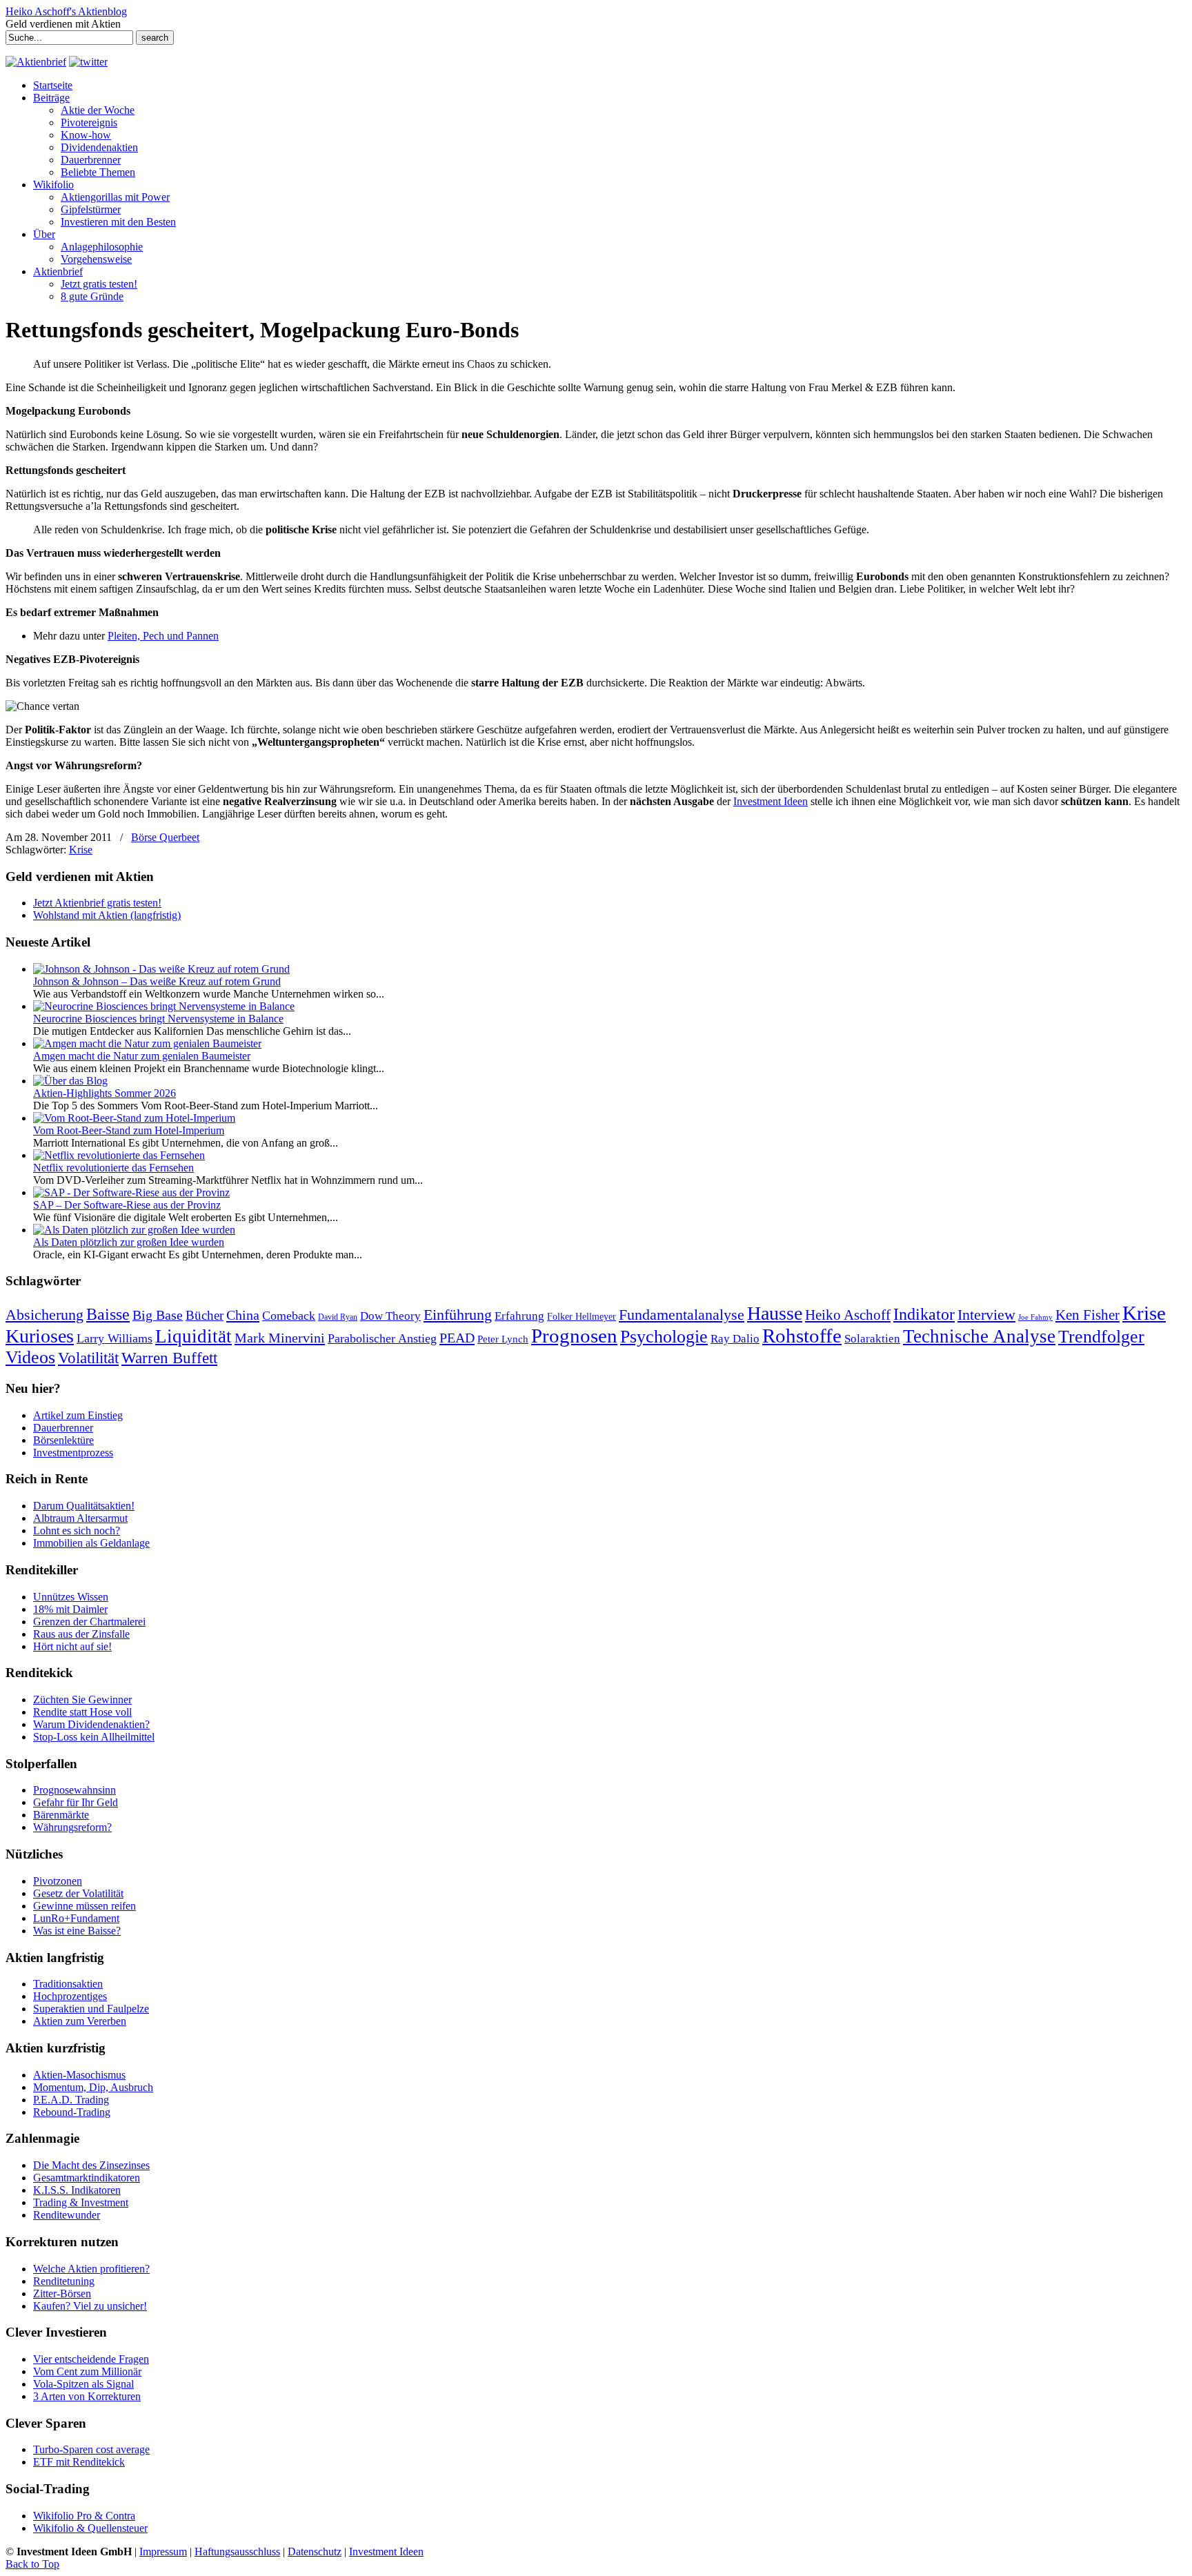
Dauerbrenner (63, 1428)
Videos (30, 1357)
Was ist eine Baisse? (77, 1931)
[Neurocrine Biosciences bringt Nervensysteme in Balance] (164, 1006)
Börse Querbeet (165, 837)
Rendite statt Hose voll (82, 1712)
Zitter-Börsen (62, 2293)
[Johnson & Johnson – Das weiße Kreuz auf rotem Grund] (161, 969)
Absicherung (44, 1315)
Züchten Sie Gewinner (82, 1700)
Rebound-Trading (72, 2112)
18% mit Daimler (70, 1609)
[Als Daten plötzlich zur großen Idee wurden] (134, 1230)
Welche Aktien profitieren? (91, 2269)
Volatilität (88, 1358)
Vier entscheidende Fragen (91, 2359)
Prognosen (574, 1336)
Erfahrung (519, 1316)
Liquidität (193, 1336)
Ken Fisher (1087, 1315)
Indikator (924, 1314)
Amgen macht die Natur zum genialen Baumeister (142, 1056)
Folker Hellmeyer (582, 1317)
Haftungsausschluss (237, 2552)
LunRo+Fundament (76, 1918)
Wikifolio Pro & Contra (84, 2516)
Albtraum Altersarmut (80, 1518)
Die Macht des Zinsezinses (91, 2165)
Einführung (458, 1315)
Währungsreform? (72, 1827)
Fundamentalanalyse (682, 1315)
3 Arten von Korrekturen (87, 2396)
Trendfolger (1101, 1336)
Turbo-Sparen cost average (91, 2449)
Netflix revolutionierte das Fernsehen (113, 1168)
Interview (986, 1315)
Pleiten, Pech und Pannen (163, 636)
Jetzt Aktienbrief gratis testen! (97, 903)
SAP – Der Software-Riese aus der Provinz (127, 1205)
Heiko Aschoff (848, 1315)
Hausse (775, 1313)
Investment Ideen (771, 801)
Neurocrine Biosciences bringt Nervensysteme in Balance (158, 1019)
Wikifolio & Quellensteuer (90, 2528)
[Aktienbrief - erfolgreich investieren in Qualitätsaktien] (36, 62)
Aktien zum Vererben (80, 2021)
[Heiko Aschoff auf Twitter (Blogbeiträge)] (88, 62)
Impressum (163, 2552)
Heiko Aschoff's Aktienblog (66, 11)
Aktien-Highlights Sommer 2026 (105, 1093)
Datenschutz (315, 2552)
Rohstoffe (802, 1336)
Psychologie (664, 1336)
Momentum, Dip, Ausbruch (93, 2087)
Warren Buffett (169, 1358)
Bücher (205, 1315)
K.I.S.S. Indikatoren (77, 2190)
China (243, 1315)
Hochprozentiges (70, 1996)
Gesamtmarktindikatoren (87, 2178)
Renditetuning (64, 2281)
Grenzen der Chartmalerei (89, 1622)
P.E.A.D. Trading (71, 2100)
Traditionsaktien (68, 1984)
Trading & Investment (81, 2202)
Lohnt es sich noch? (77, 1530)
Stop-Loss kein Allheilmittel (94, 1737)
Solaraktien (872, 1339)
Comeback (289, 1316)
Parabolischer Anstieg (382, 1338)
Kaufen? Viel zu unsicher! (90, 2306)
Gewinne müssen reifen (85, 1906)
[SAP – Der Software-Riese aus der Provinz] (131, 1192)
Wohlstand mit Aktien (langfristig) (107, 915)
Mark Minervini (280, 1338)
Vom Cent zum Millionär (87, 2371)
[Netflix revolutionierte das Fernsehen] (119, 1155)
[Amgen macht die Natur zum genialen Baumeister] (147, 1043)
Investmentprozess (73, 1453)
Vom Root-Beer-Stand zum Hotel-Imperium (129, 1130)
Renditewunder (67, 2215)
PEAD (457, 1338)
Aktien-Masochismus (79, 2075)
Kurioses (40, 1336)
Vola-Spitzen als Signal (83, 2384)
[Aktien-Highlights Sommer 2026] (70, 1081)
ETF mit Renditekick (79, 2462)
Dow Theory (390, 1316)
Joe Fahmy (1035, 1317)
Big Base (158, 1315)
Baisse (108, 1314)
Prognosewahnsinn (74, 1790)
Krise (81, 850)
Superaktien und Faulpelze (91, 2009)
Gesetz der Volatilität (78, 1893)
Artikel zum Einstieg (78, 1415)
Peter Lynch (503, 1339)
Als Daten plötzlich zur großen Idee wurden (129, 1242)
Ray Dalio (735, 1339)
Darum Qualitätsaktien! (84, 1506)
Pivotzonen (58, 1881)
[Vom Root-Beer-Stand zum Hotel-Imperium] (134, 1118)
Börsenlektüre (63, 1440)
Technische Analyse (979, 1336)
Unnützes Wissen (71, 1597)
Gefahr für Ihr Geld (76, 1802)
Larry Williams (115, 1338)
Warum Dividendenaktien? (91, 1724)
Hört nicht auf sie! (72, 1646)
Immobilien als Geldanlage (91, 1543)
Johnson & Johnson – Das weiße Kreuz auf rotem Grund (157, 981)
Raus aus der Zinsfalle (81, 1634)
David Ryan (338, 1317)
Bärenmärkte (61, 1815)
